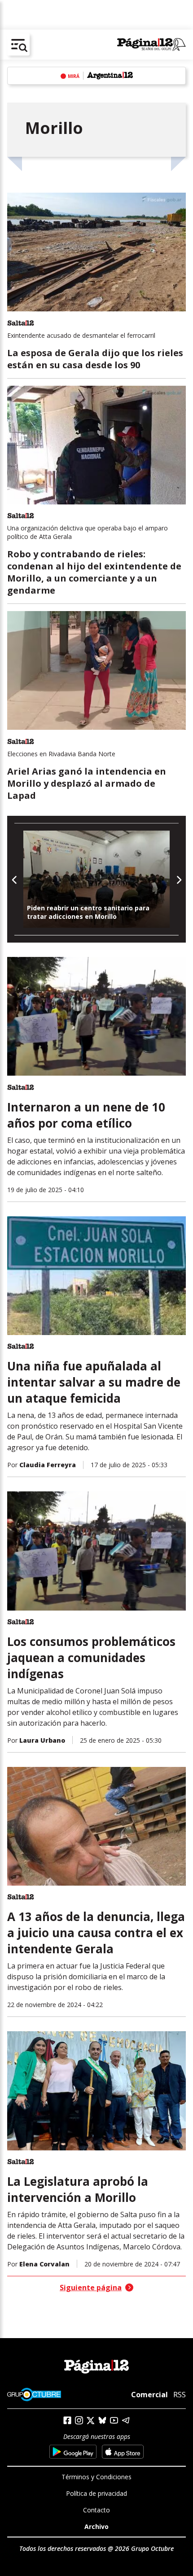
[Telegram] (126, 2420)
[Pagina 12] (151, 45)
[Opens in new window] (73, 2452)
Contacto (96, 2510)
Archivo (96, 2526)
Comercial (149, 2395)
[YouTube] (114, 2420)
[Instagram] (79, 2420)
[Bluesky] (102, 2420)
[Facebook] (67, 2420)
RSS (180, 2395)
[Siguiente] (178, 879)
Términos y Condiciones (96, 2477)
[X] (91, 2421)
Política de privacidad (96, 2493)
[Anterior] (15, 879)
